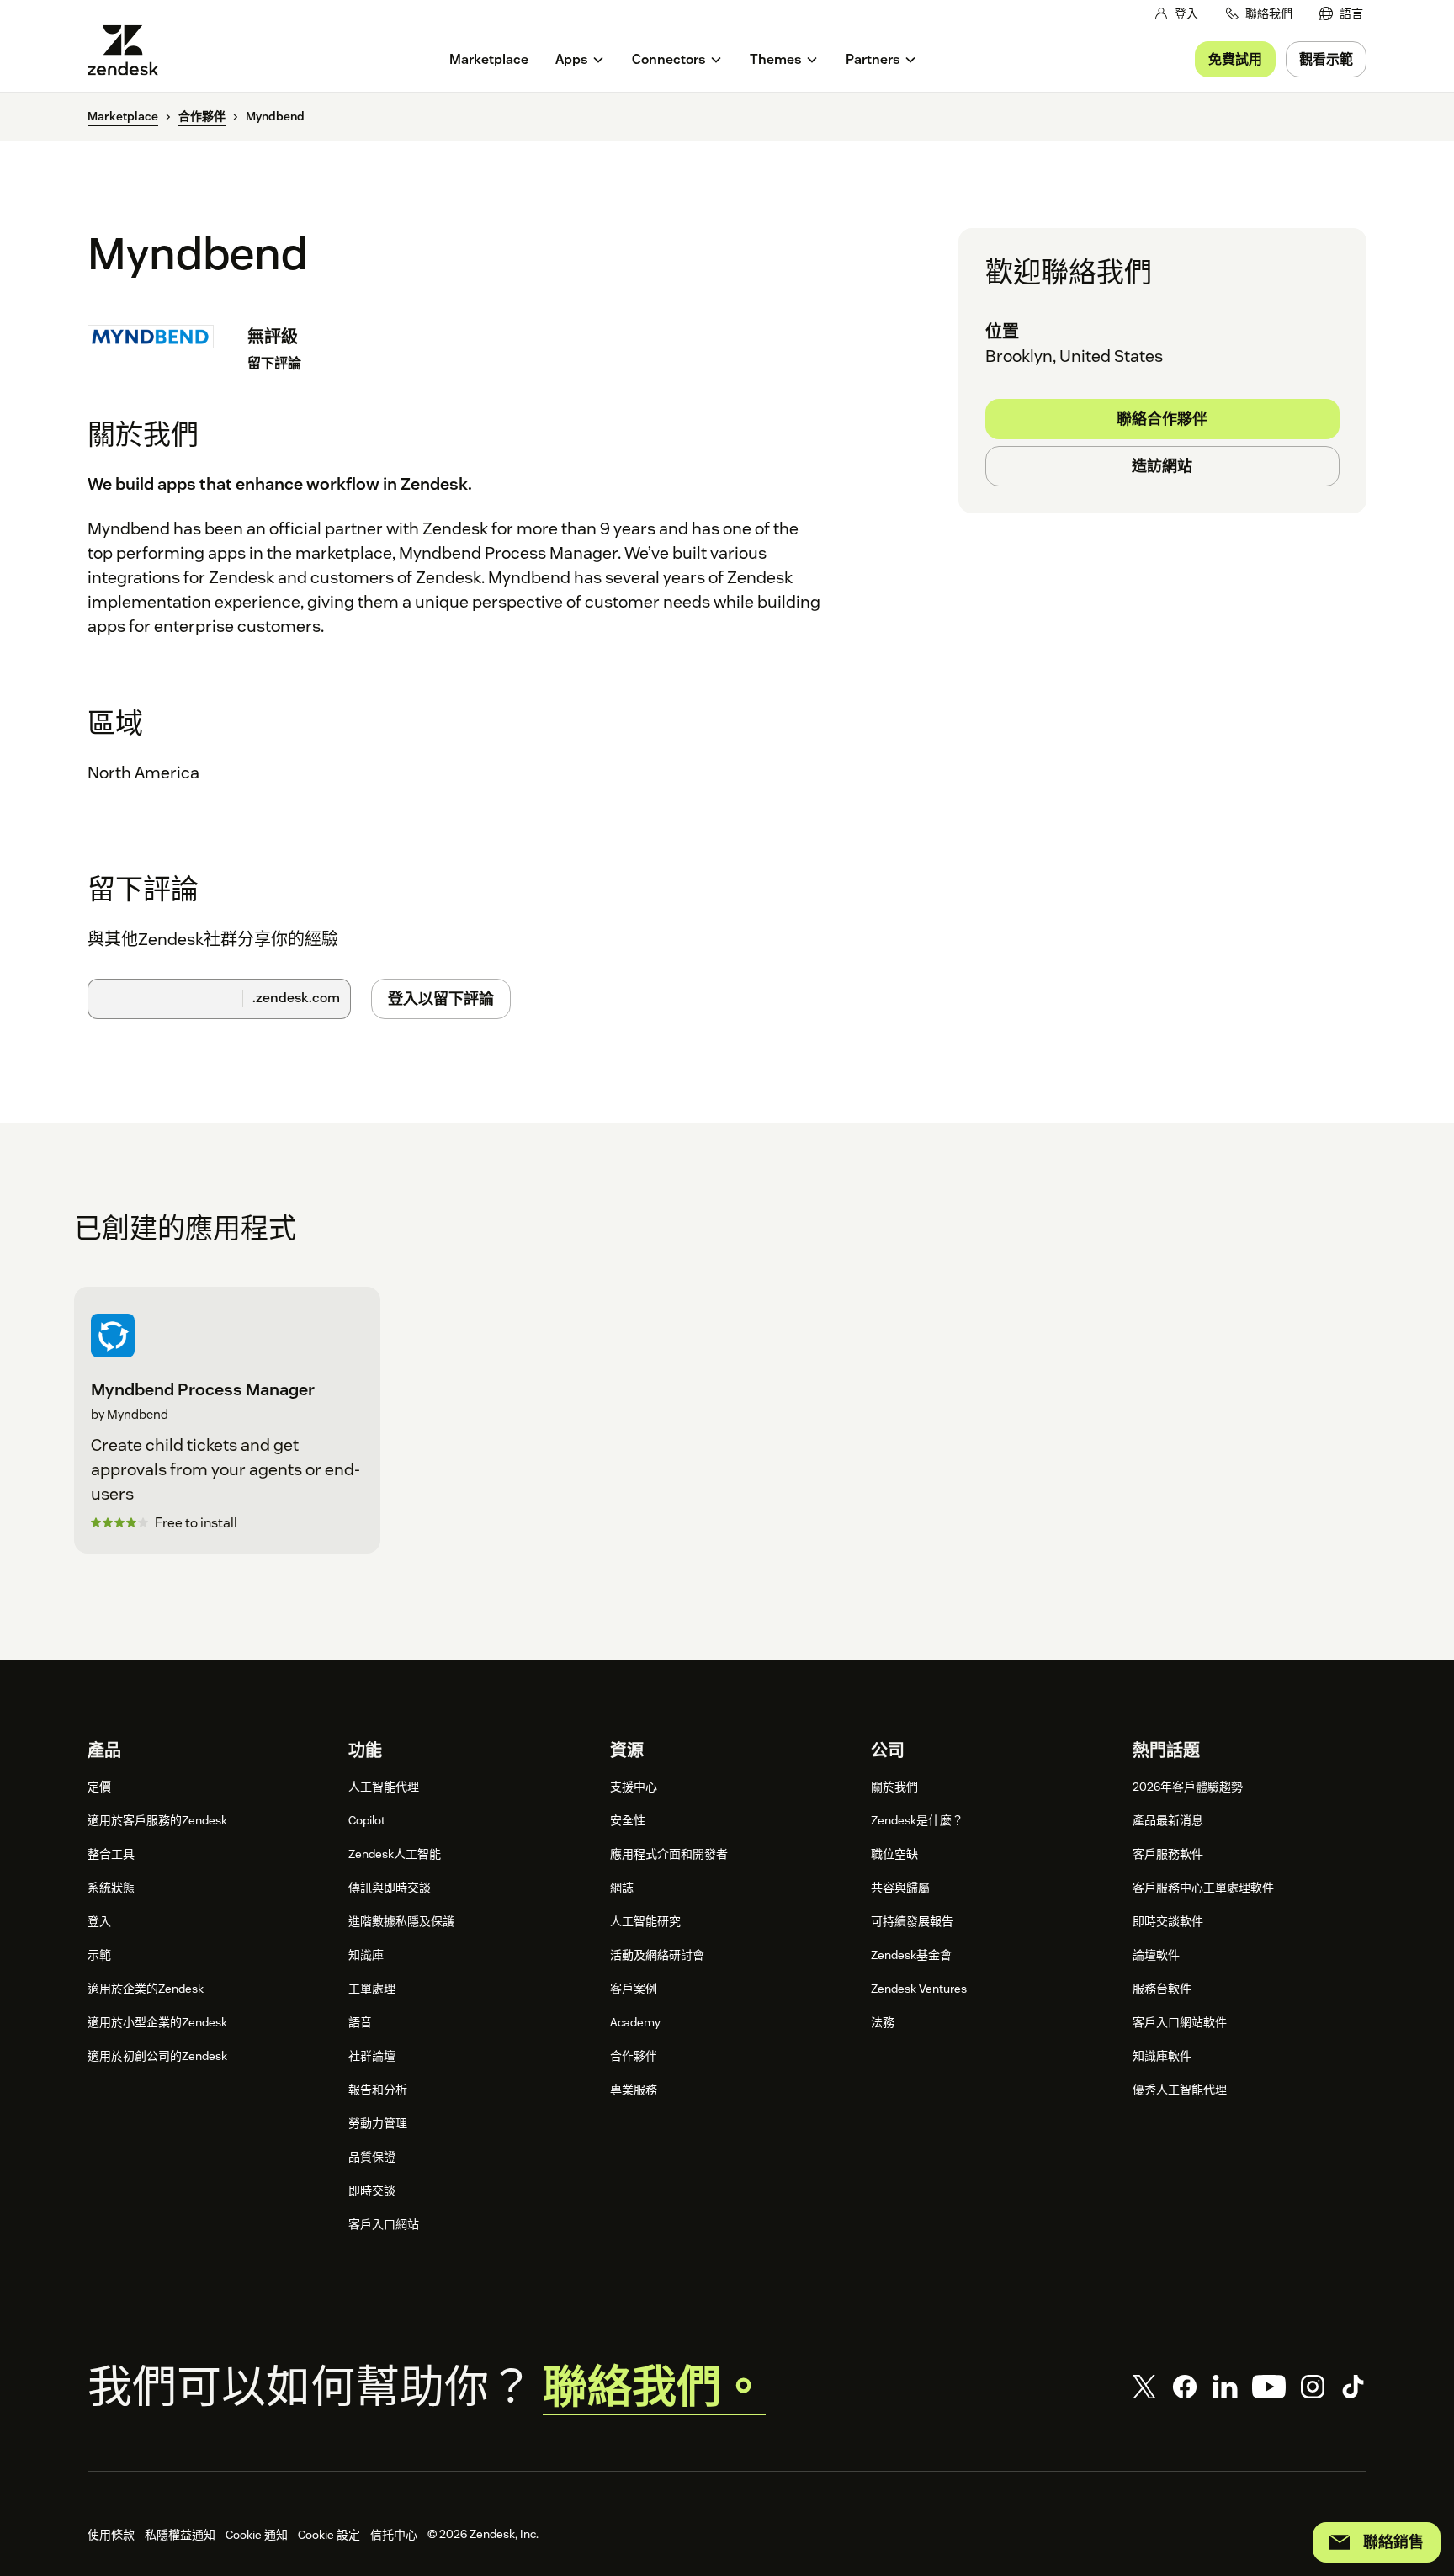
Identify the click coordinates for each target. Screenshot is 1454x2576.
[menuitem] (1341, 14)
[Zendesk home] (130, 50)
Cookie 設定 (329, 2535)
